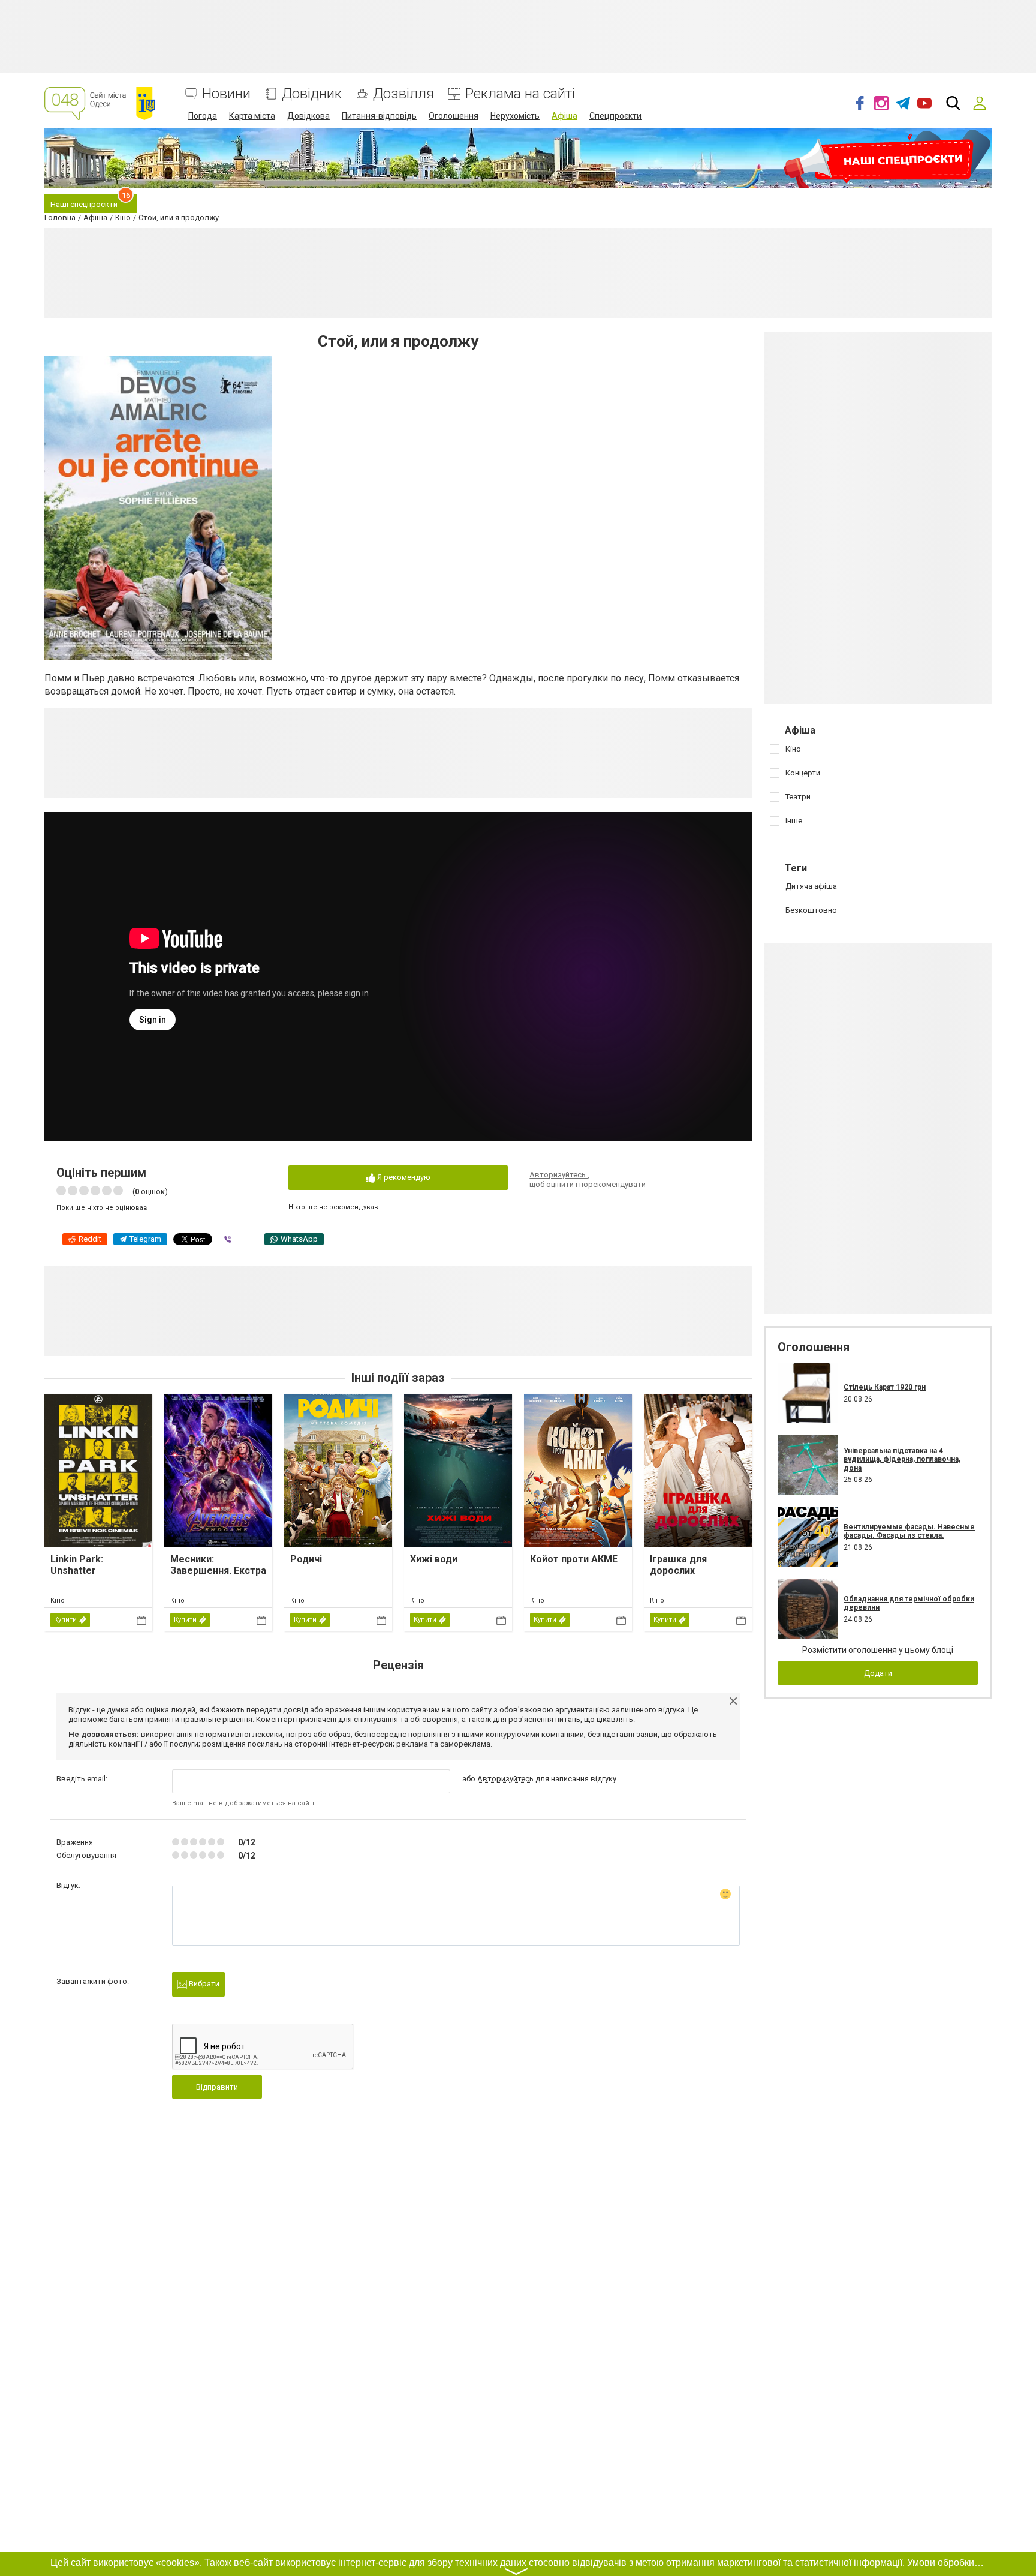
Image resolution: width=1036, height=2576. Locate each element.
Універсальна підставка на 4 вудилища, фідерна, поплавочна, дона (902, 1460)
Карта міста (252, 116)
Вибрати (203, 1984)
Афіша (564, 116)
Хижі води (434, 1559)
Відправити (217, 2087)
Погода (203, 116)
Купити (65, 1620)
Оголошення (454, 116)
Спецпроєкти (615, 116)
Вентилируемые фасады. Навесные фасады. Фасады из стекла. (909, 1531)
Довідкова (308, 116)
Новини (226, 94)
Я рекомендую (403, 1177)
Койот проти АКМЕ (574, 1559)
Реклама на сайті (520, 94)
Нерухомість (515, 116)
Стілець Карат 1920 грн (885, 1387)
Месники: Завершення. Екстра (218, 1565)
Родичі (306, 1559)
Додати (878, 1673)
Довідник (312, 94)
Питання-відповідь (379, 116)
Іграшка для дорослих (678, 1565)
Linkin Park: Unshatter (77, 1565)
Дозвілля (403, 94)
